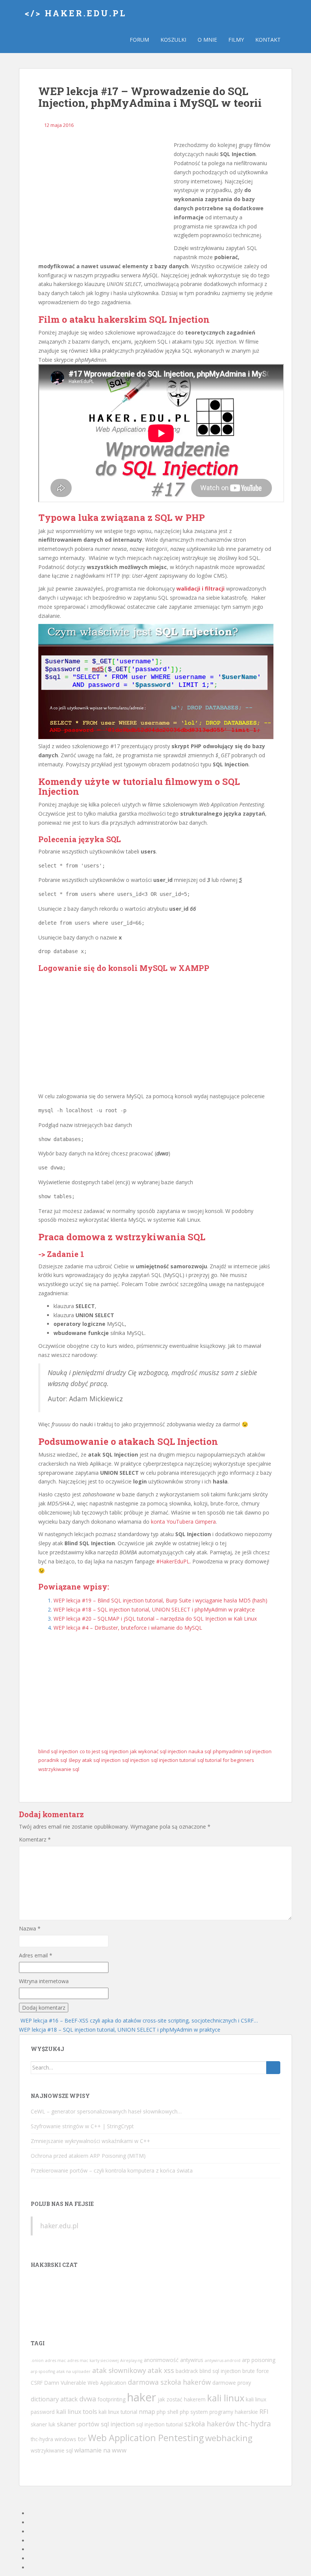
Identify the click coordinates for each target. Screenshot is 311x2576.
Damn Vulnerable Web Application (85, 2383)
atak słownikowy (119, 2370)
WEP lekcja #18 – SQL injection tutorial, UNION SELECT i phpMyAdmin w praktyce (154, 1609)
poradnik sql (53, 1760)
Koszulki (173, 40)
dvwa (88, 2399)
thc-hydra (254, 2424)
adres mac (56, 2360)
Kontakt (268, 40)
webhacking (229, 2438)
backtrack (187, 2371)
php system (194, 2412)
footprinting (112, 2399)
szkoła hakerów (210, 2424)
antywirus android (223, 2360)
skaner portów (78, 2424)
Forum (139, 40)
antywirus (192, 2360)
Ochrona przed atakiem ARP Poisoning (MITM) (88, 2156)
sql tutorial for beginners (226, 1760)
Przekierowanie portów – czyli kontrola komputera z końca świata (112, 2170)
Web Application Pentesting (146, 2438)
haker (142, 2397)
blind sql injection (58, 1751)
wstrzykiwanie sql (59, 1769)
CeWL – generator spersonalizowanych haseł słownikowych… (106, 2111)
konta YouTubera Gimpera (183, 1522)
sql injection (136, 1760)
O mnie (207, 40)
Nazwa (30, 1928)
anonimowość (161, 2360)
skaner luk (43, 2424)
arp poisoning (259, 2360)
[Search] (273, 2068)
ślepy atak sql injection (95, 1760)
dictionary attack (54, 2399)
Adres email (36, 1955)
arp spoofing (43, 2371)
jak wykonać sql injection (159, 1751)
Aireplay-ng (131, 2360)
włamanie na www (101, 2450)
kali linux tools (77, 2412)
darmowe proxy (232, 2383)
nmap (147, 2412)
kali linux (226, 2398)
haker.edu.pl (59, 2226)
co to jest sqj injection (104, 1751)
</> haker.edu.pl (76, 13)
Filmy (236, 40)
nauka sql (200, 1751)
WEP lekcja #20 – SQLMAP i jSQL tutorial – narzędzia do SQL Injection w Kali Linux (155, 1619)
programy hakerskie (234, 2412)
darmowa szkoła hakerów (169, 2382)
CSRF (37, 2383)
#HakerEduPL (173, 1561)
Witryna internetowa (44, 1981)
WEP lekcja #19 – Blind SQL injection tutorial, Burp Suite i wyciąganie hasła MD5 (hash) (160, 1600)
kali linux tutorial (118, 2412)
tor (82, 2439)
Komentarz (35, 1839)
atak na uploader (74, 2371)
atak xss (161, 2370)
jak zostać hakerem (182, 2399)
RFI (264, 2412)
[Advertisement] (103, 197)
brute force (256, 2371)
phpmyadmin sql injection (242, 1751)
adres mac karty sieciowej (93, 2360)
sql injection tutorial (173, 1760)
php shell (167, 2412)
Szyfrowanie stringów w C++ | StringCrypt (82, 2126)
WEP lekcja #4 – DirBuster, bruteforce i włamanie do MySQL (128, 1628)
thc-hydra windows (53, 2439)
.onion (37, 2360)
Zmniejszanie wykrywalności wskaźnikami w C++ (90, 2141)
